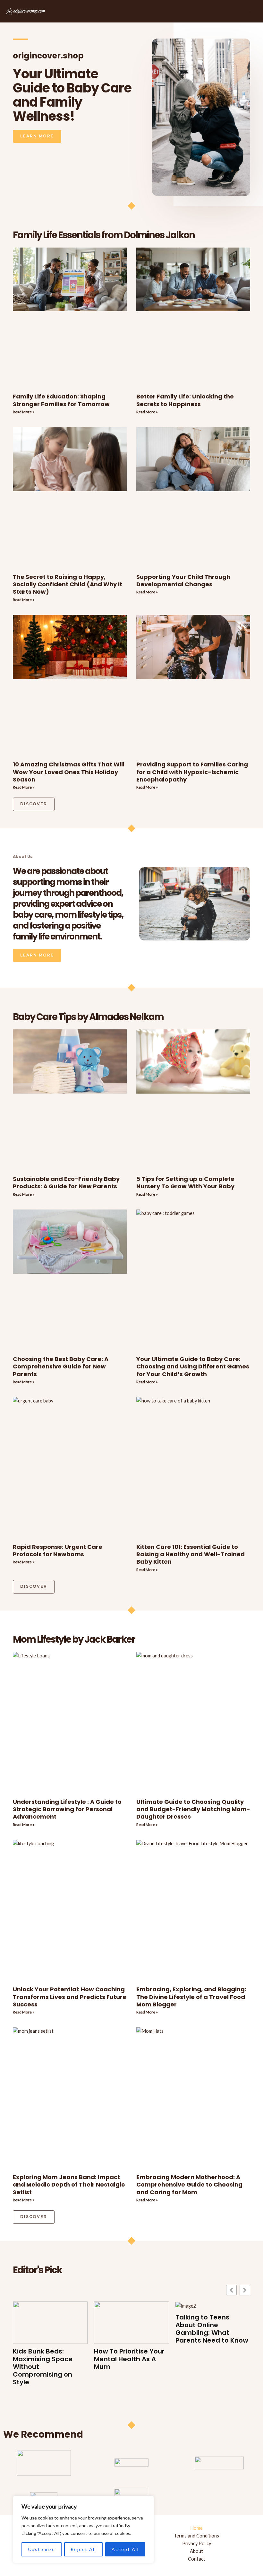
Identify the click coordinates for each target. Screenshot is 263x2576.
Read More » (24, 412)
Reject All (83, 2549)
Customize (42, 2549)
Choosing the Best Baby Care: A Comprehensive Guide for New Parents (61, 1367)
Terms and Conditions (196, 2536)
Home (196, 2528)
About (196, 2551)
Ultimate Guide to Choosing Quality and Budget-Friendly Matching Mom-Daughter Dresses (193, 1809)
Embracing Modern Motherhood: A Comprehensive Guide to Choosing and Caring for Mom (189, 2185)
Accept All (125, 2549)
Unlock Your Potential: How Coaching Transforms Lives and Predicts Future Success (70, 1997)
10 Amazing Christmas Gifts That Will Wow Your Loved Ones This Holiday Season (69, 772)
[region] (83, 2529)
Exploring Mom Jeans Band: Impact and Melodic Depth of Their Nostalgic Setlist (69, 2185)
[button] (245, 2290)
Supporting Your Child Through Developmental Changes (183, 581)
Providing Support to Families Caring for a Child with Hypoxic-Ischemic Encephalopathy (192, 772)
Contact (197, 2559)
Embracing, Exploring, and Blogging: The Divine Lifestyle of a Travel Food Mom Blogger (191, 1997)
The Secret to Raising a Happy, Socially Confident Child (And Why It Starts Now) (68, 584)
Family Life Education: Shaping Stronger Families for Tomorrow (61, 400)
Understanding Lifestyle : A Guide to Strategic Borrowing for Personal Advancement (67, 1809)
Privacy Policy (197, 2543)
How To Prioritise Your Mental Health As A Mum (48, 2359)
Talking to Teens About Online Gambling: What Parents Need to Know (130, 2329)
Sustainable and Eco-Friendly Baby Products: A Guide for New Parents (66, 1183)
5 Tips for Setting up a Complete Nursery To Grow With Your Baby (185, 1183)
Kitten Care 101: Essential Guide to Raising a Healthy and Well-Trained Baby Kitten (191, 1554)
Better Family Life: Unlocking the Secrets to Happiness (185, 400)
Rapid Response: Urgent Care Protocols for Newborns (58, 1550)
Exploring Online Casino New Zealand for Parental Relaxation (209, 2363)
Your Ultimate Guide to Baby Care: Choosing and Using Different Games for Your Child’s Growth (193, 1367)
